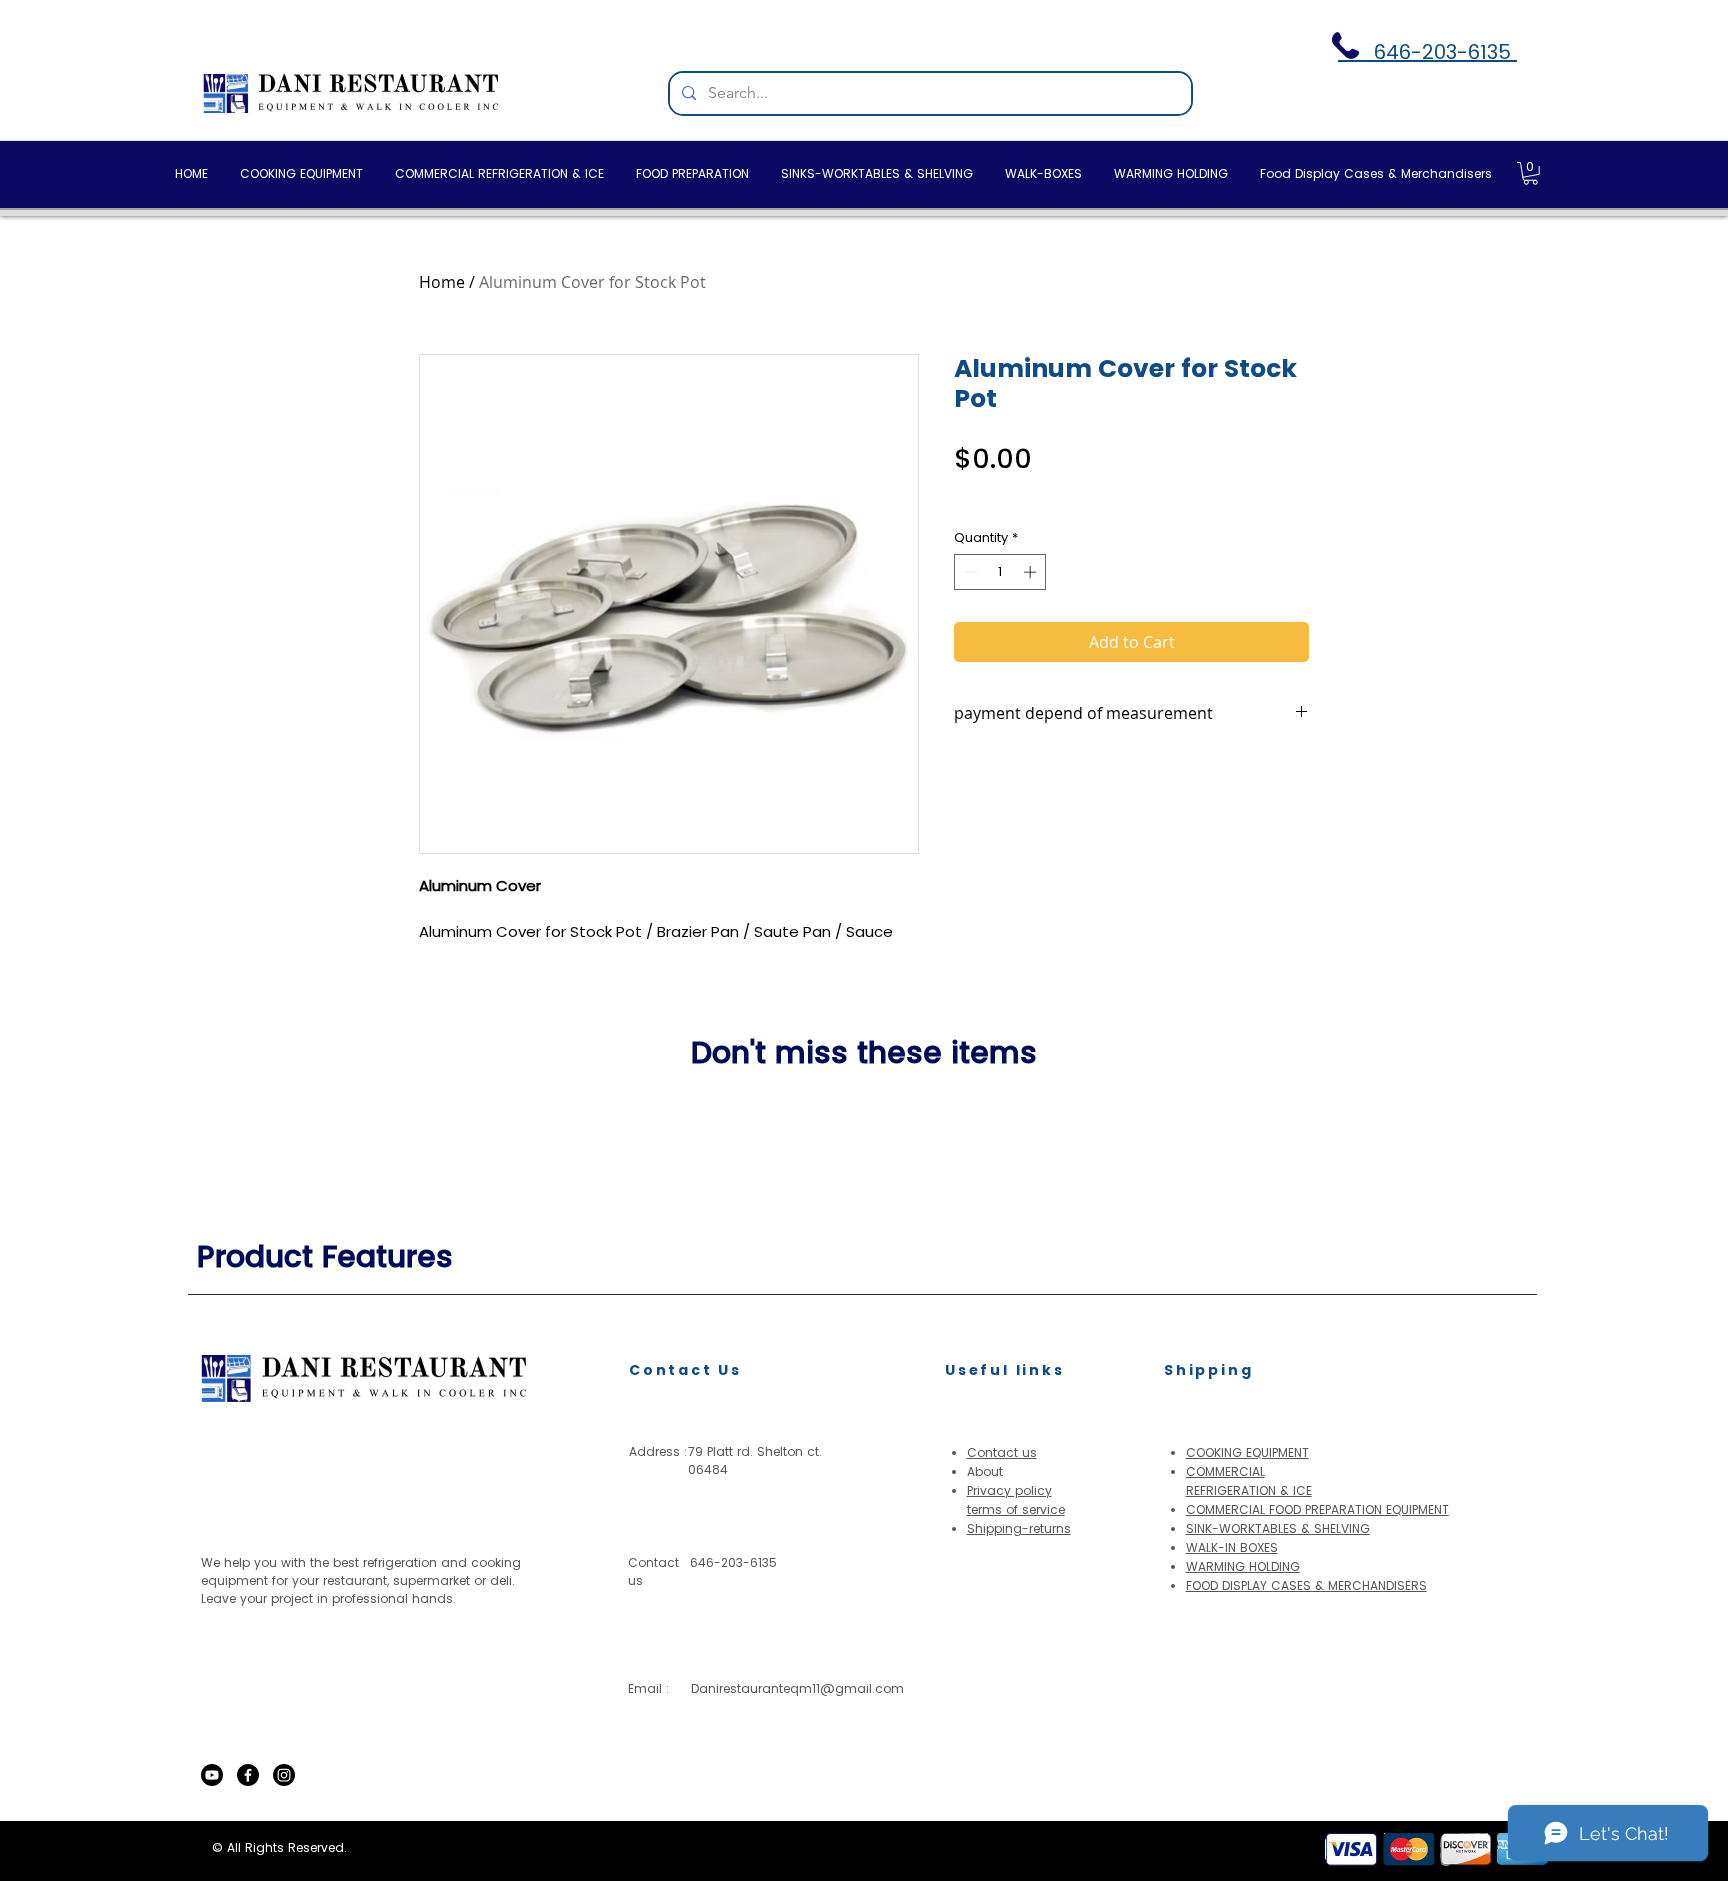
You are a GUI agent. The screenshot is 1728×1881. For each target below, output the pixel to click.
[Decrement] (969, 572)
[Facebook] (248, 1775)
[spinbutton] (1000, 572)
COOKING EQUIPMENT (1247, 1452)
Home (442, 282)
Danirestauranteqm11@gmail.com (797, 1688)
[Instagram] (284, 1775)
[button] (1530, 173)
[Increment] (1032, 572)
